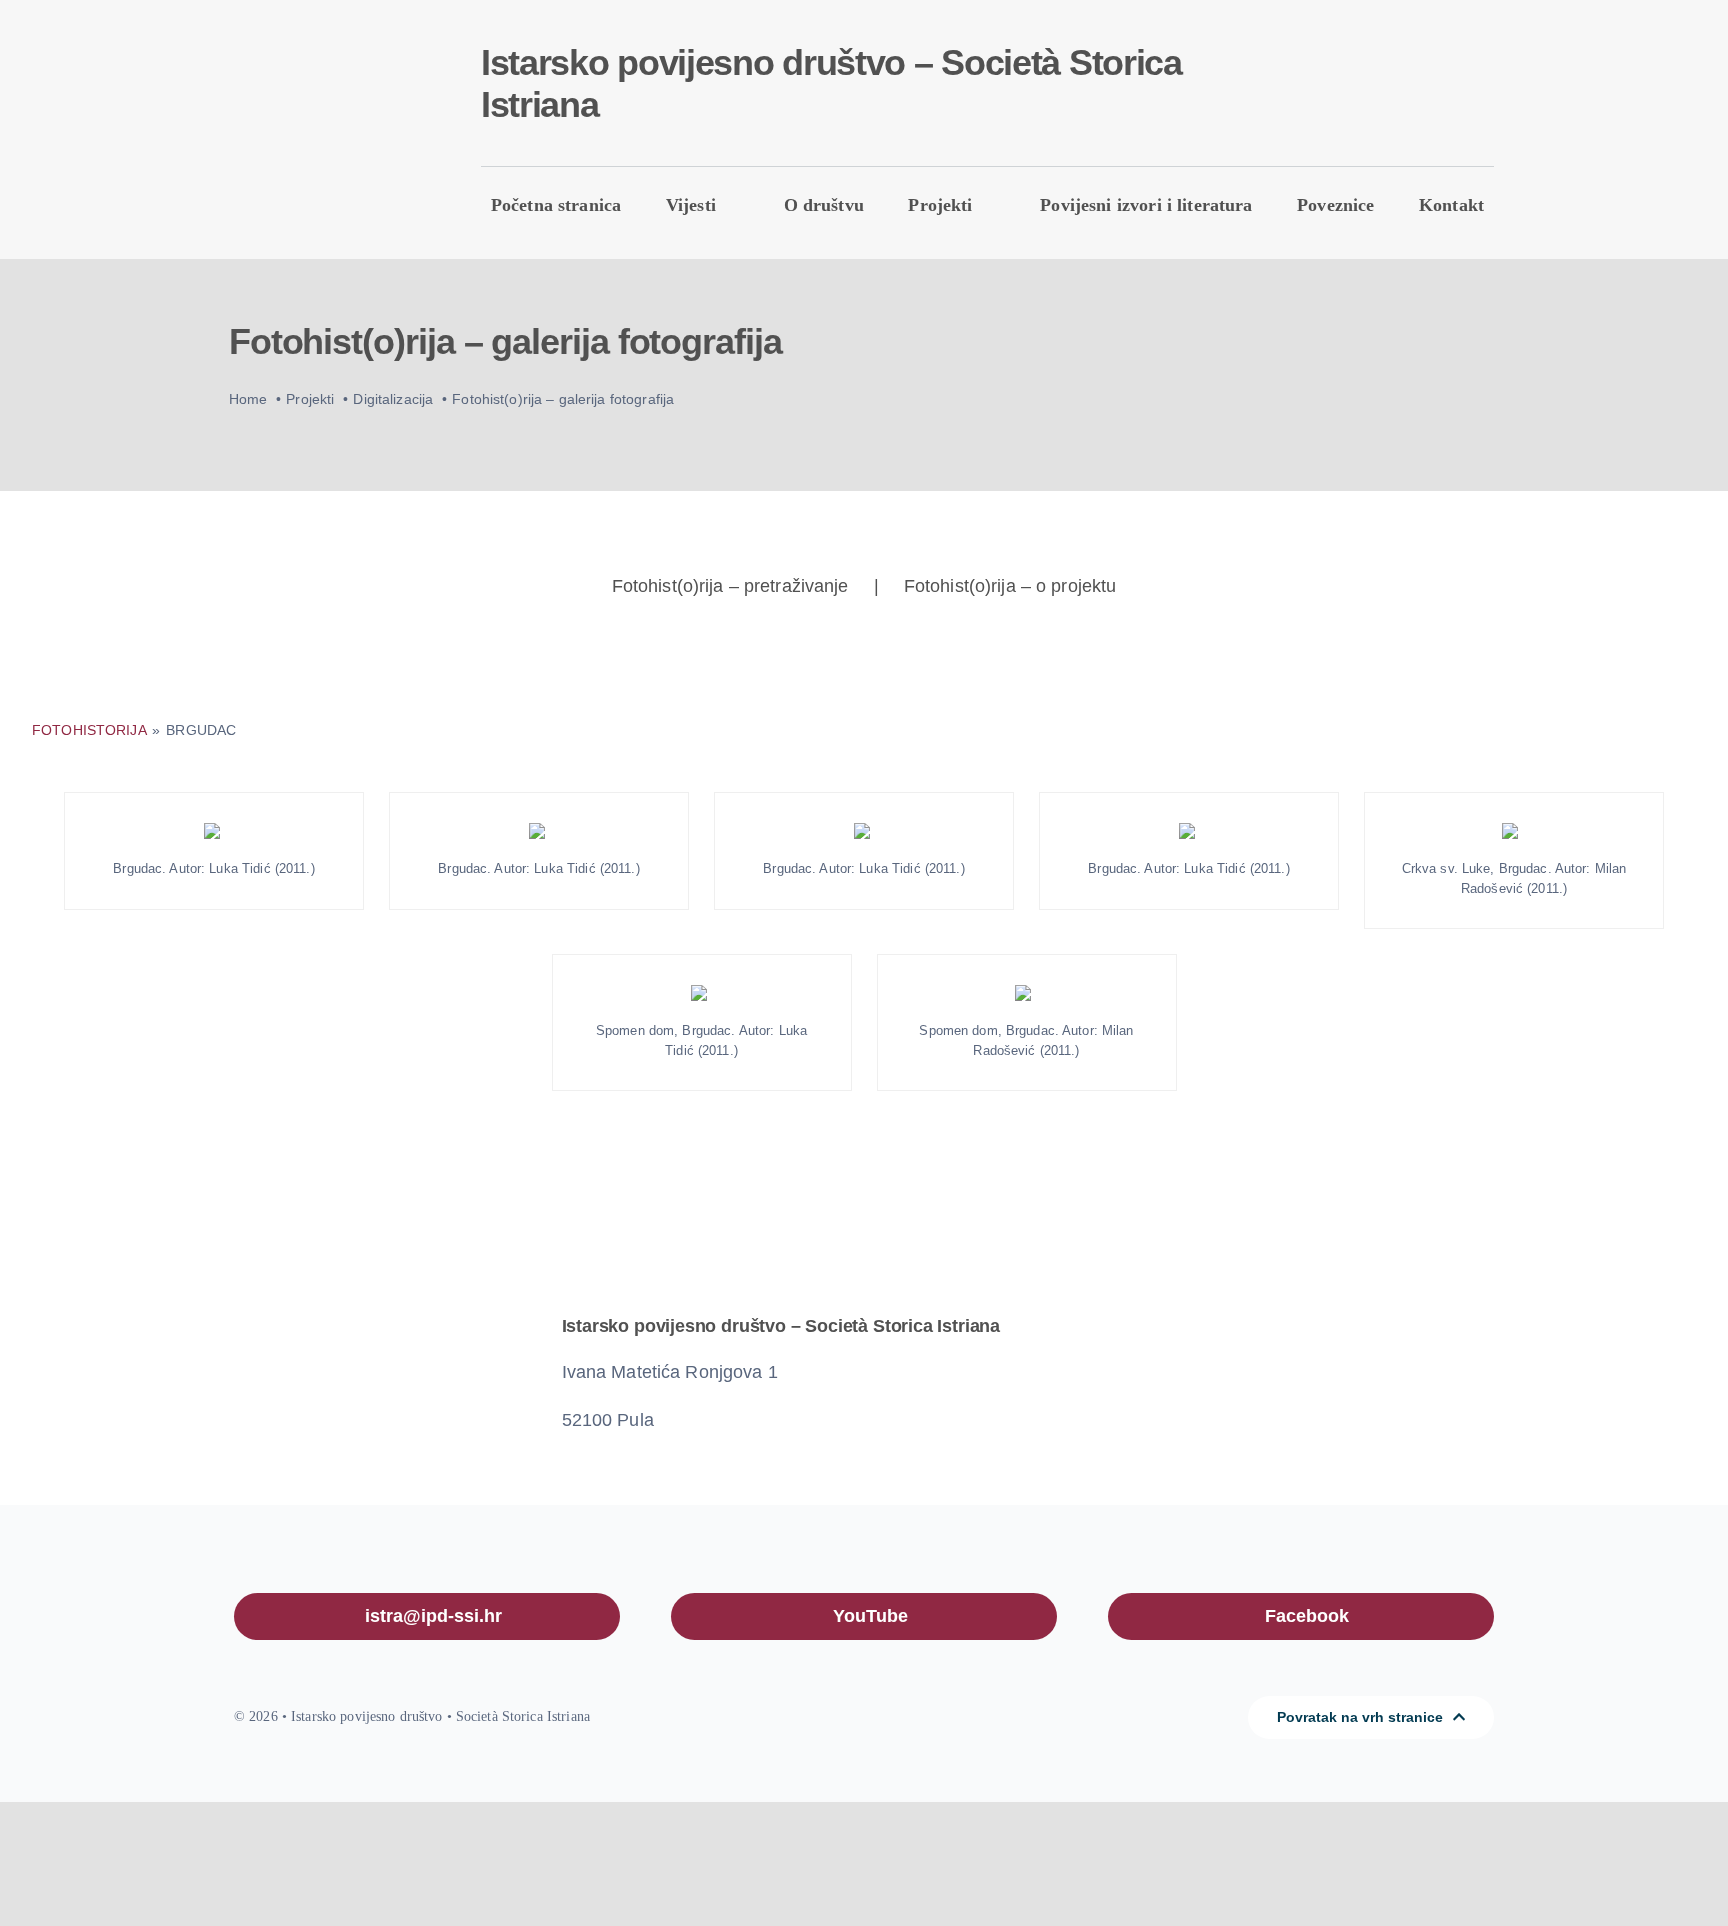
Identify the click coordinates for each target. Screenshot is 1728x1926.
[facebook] (1330, 88)
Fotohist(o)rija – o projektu (1010, 586)
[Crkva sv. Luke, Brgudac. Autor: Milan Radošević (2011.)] (1514, 831)
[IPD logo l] (320, 95)
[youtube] (1362, 88)
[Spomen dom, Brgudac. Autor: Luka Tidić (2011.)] (702, 993)
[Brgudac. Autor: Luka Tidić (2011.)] (214, 831)
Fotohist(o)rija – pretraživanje (730, 586)
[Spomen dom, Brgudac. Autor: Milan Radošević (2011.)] (1027, 993)
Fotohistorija (91, 730)
